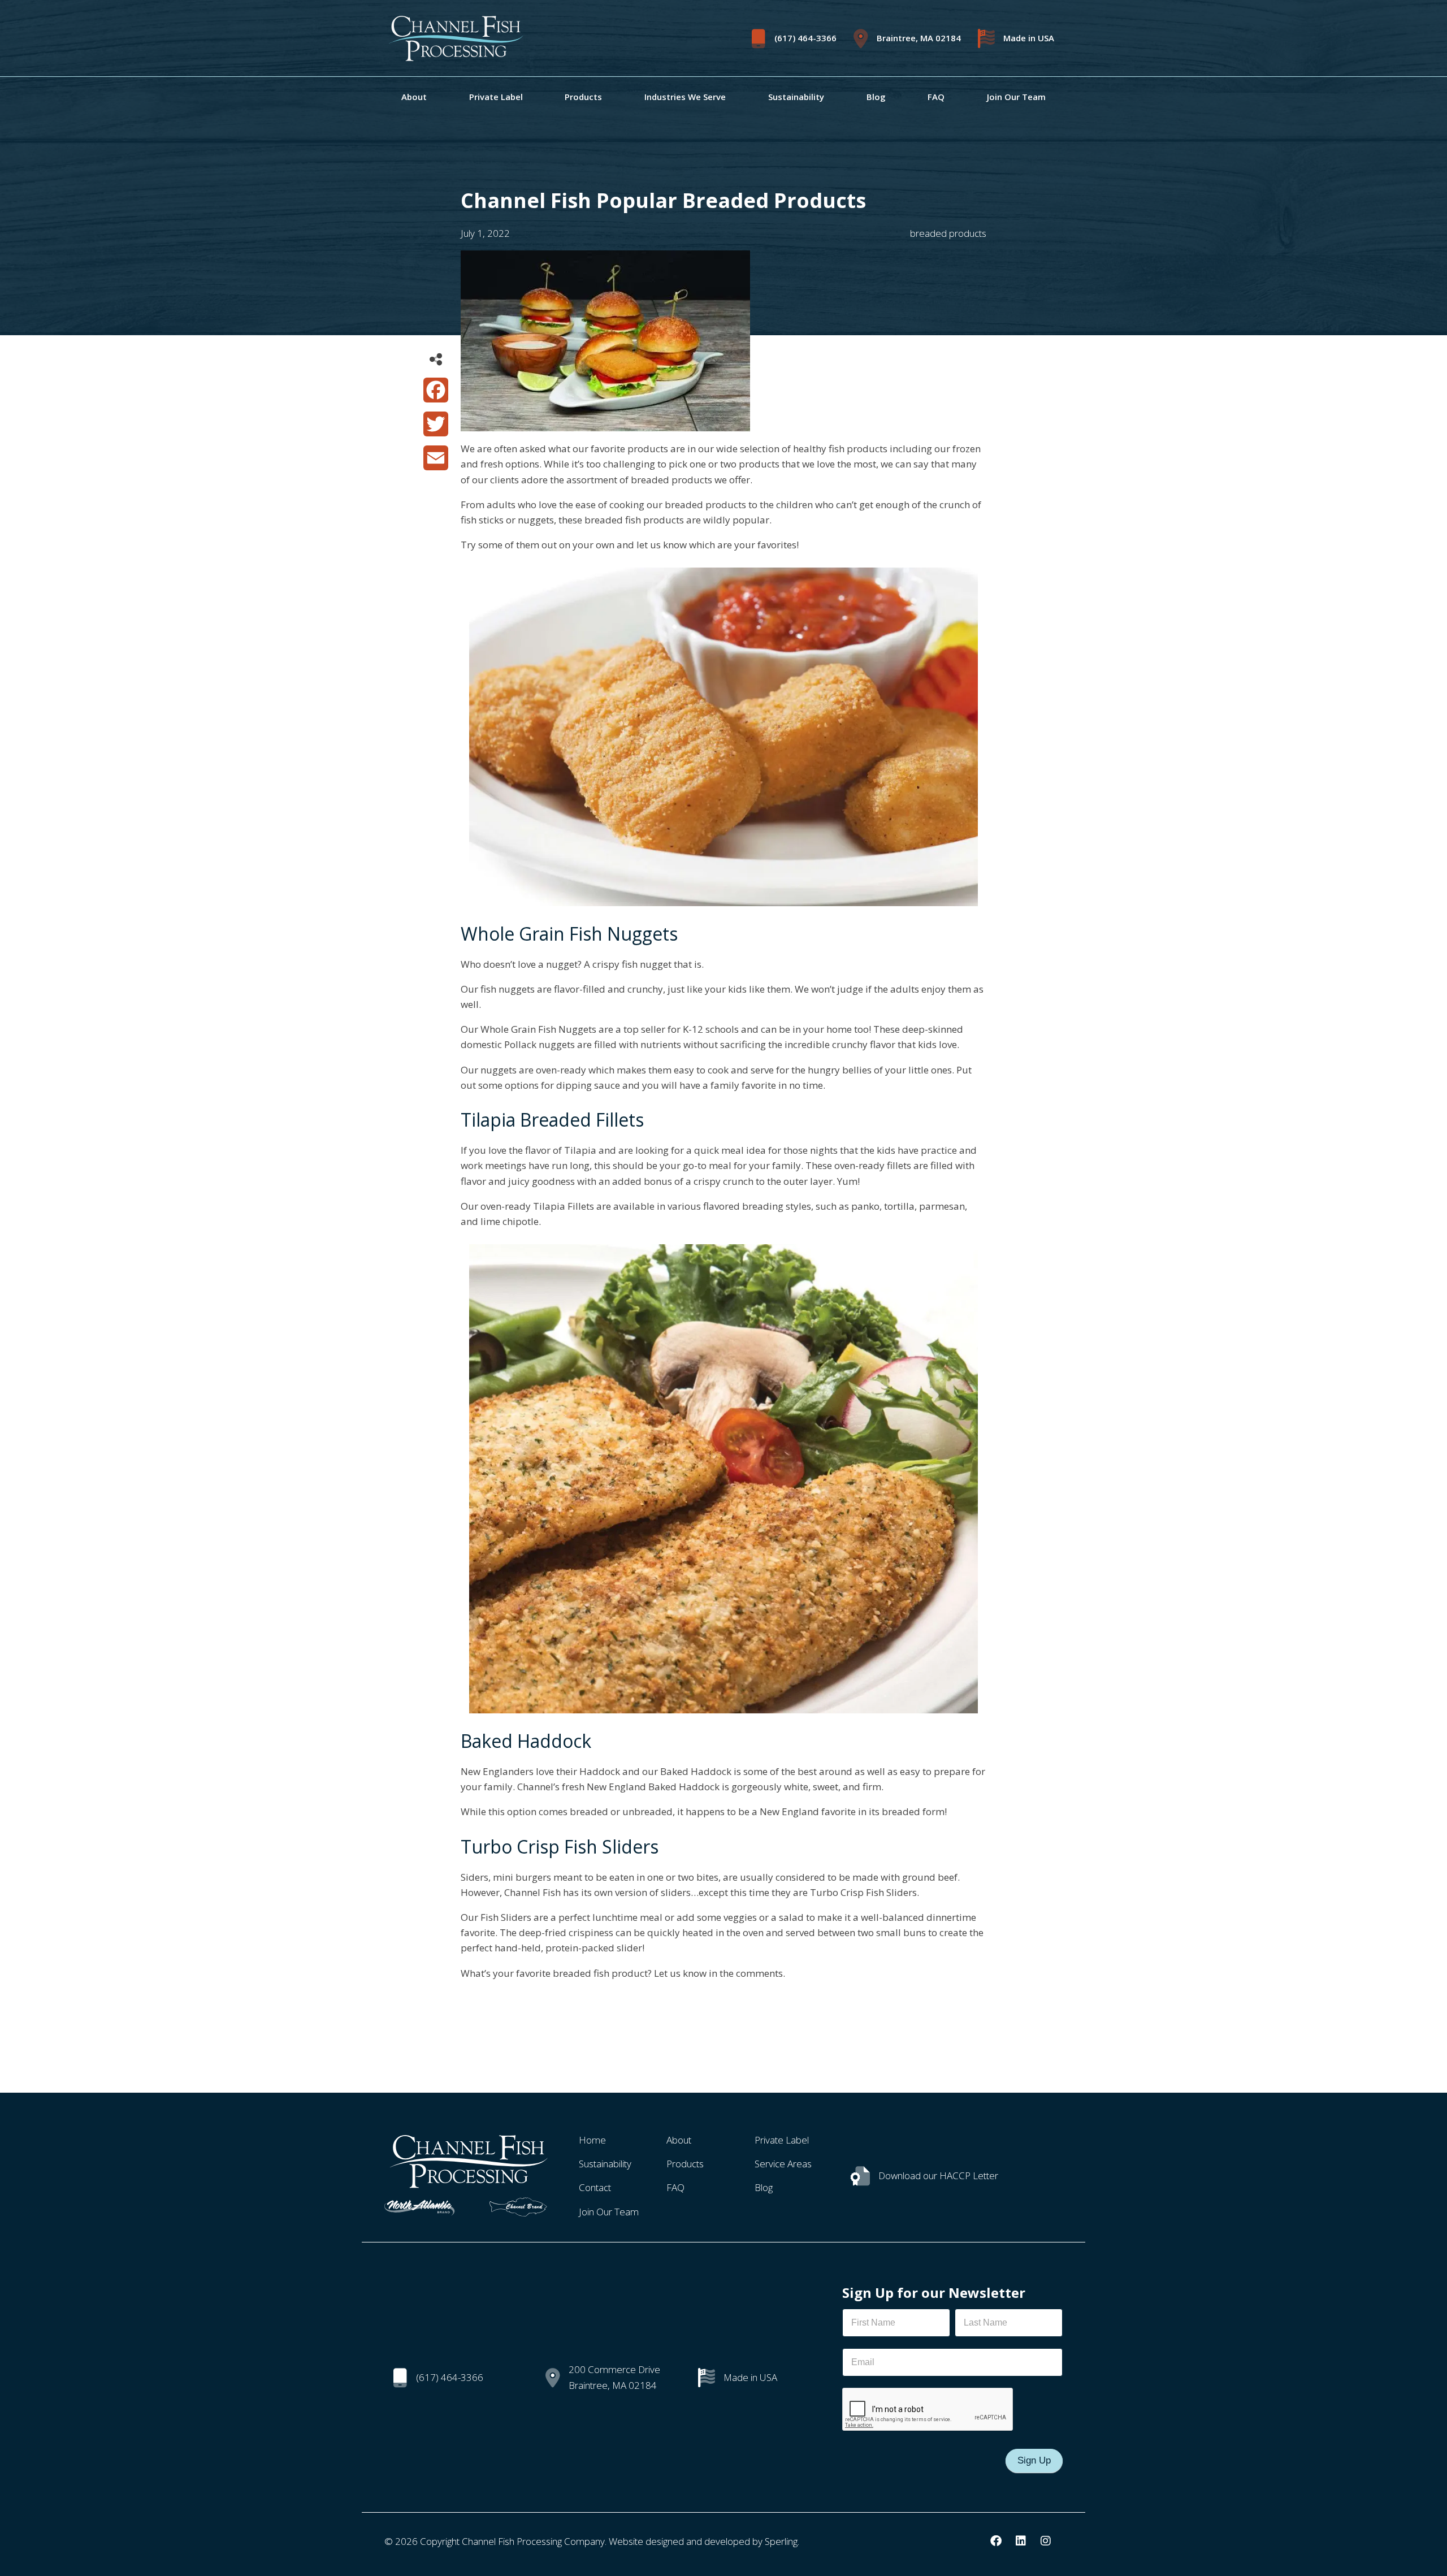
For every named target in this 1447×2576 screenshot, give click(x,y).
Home (592, 2140)
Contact (595, 2187)
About (414, 97)
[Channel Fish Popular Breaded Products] (605, 424)
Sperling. (782, 2541)
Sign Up (1034, 2460)
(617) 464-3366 (805, 38)
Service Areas (783, 2164)
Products (583, 97)
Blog (876, 97)
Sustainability (796, 97)
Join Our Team (1016, 97)
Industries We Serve (685, 97)
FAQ (936, 97)
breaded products (948, 233)
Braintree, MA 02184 (919, 38)
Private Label (496, 97)
